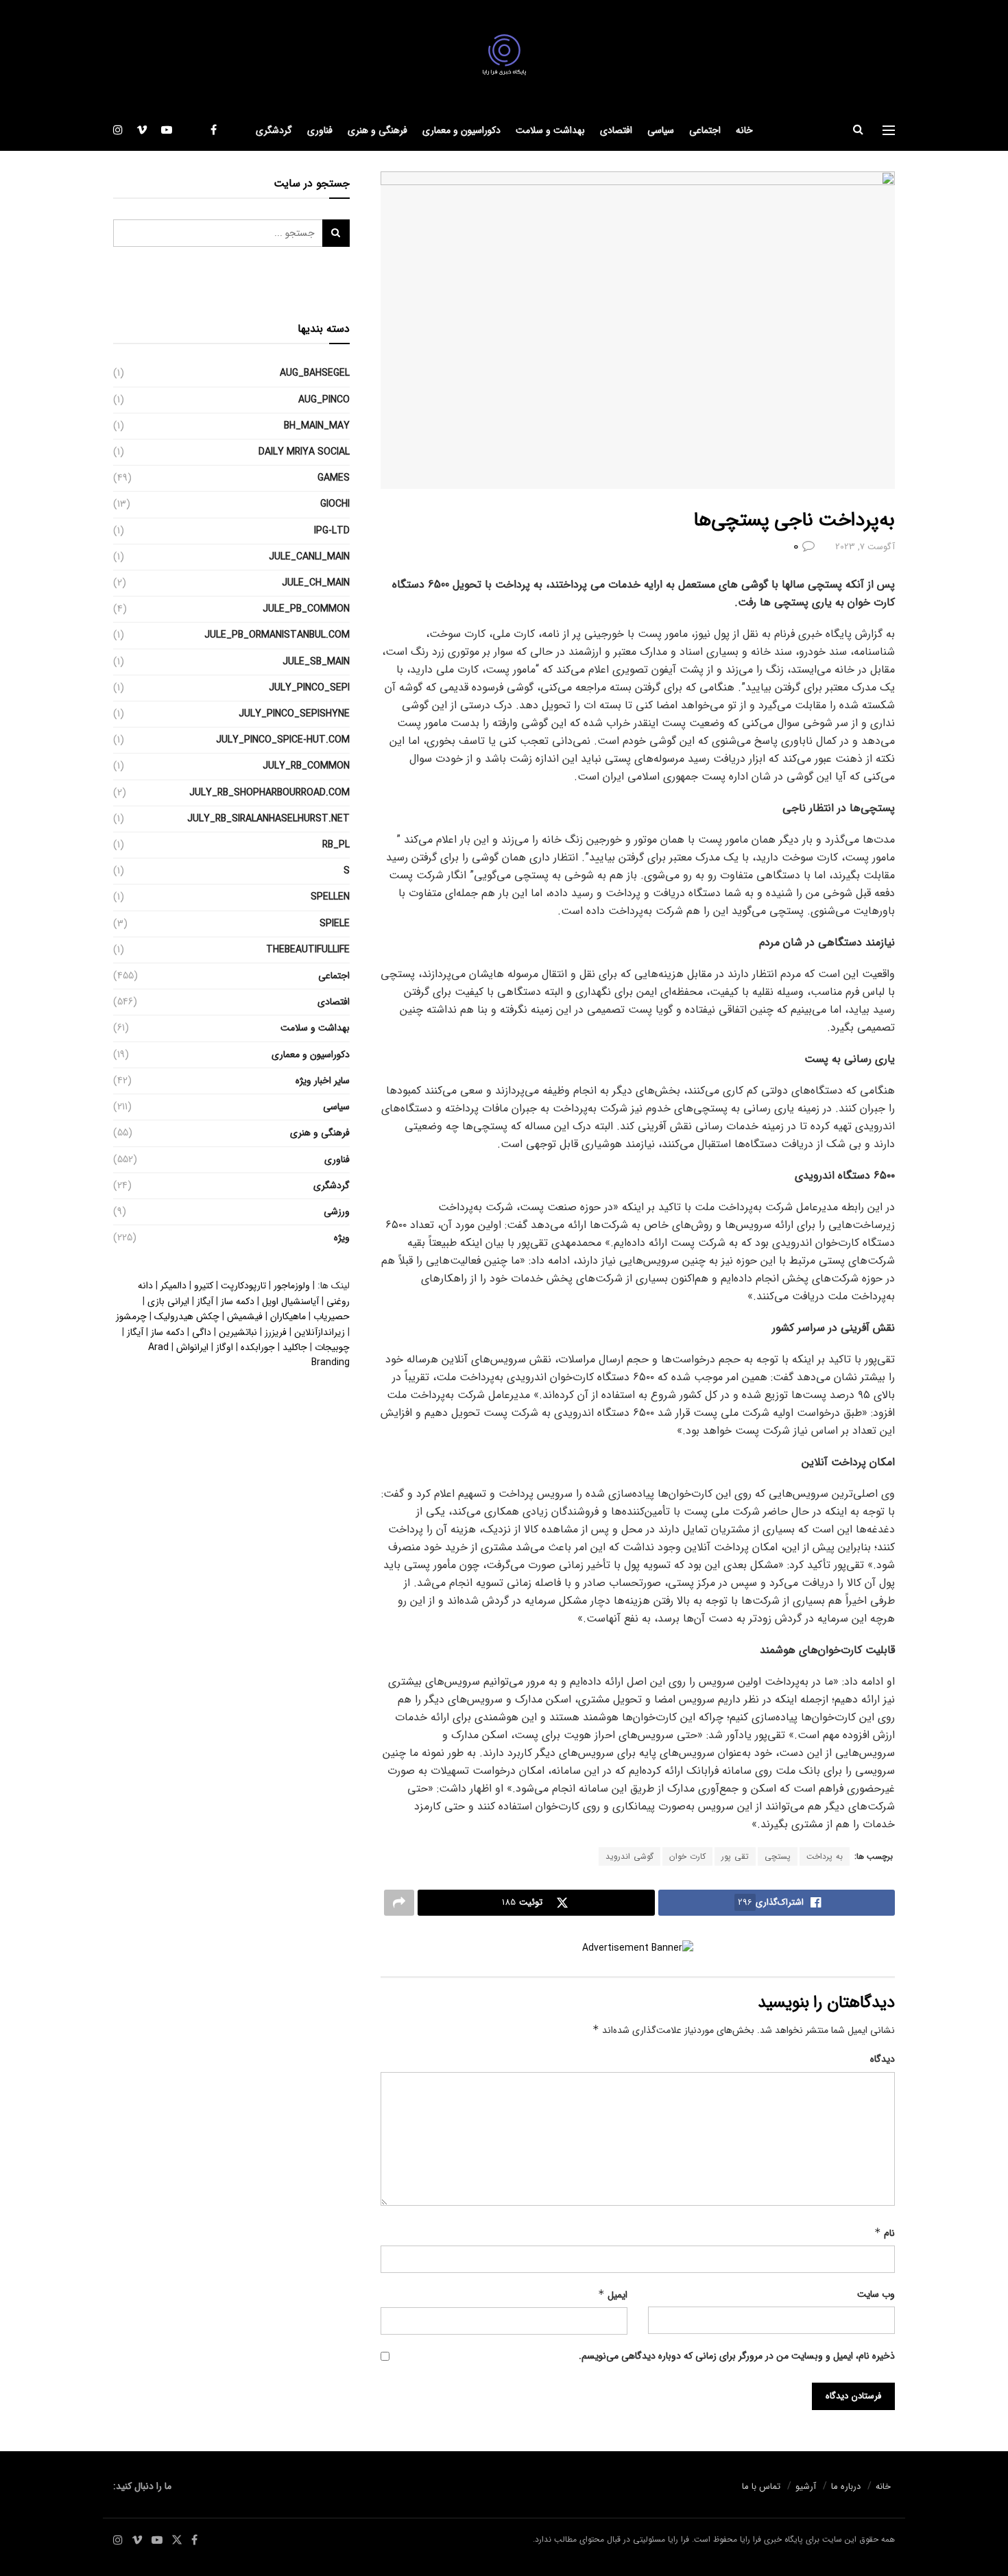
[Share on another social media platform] (399, 1903)
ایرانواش (192, 1347)
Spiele (335, 924)
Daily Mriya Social (304, 452)
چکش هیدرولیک (187, 1316)
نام (885, 2233)
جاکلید (295, 1347)
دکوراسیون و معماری (461, 130)
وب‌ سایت (876, 2294)
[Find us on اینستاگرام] (118, 130)
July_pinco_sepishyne (294, 714)
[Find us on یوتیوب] (167, 130)
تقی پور (735, 1856)
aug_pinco (324, 400)
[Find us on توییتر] (191, 130)
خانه (744, 130)
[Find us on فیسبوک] (214, 130)
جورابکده (258, 1347)
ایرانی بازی (168, 1301)
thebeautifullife (308, 950)
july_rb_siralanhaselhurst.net (268, 819)
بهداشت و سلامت (550, 130)
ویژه (342, 1238)
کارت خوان (687, 1856)
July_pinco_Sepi (309, 688)
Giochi (335, 504)
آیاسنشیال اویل (290, 1301)
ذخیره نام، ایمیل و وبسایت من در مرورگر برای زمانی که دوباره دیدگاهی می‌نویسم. (737, 2356)
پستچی (778, 1856)
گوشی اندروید (629, 1856)
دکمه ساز (238, 1301)
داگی (202, 1332)
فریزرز (276, 1332)
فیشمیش (245, 1316)
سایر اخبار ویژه (323, 1081)
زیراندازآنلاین (320, 1332)
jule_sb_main (316, 662)
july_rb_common (306, 766)
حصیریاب (332, 1316)
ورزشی (337, 1212)
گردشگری (274, 130)
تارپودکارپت (243, 1286)
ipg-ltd (332, 531)
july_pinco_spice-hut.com (283, 740)
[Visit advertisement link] (638, 1948)
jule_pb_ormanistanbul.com (277, 635)
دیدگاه (883, 2059)
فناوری (320, 130)
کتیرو (204, 1286)
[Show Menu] (889, 130)
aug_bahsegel (315, 373)
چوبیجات (332, 1347)
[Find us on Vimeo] (142, 130)
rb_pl (336, 845)
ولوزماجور (292, 1286)
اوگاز (225, 1347)
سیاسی (661, 130)
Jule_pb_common (306, 609)
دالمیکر (173, 1286)
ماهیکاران (288, 1316)
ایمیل (613, 2295)
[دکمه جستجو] (858, 130)
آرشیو (806, 2487)
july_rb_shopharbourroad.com (269, 793)
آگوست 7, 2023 (865, 547)
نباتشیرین (238, 1332)
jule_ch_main (316, 583)
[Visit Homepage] (504, 55)
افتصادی (616, 130)
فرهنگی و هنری (377, 130)
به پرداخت (825, 1856)
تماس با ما (761, 2487)
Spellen (330, 897)
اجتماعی (705, 130)
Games (334, 478)
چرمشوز (131, 1316)
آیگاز (205, 1301)
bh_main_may (317, 426)
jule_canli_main (309, 557)
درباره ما (846, 2487)
